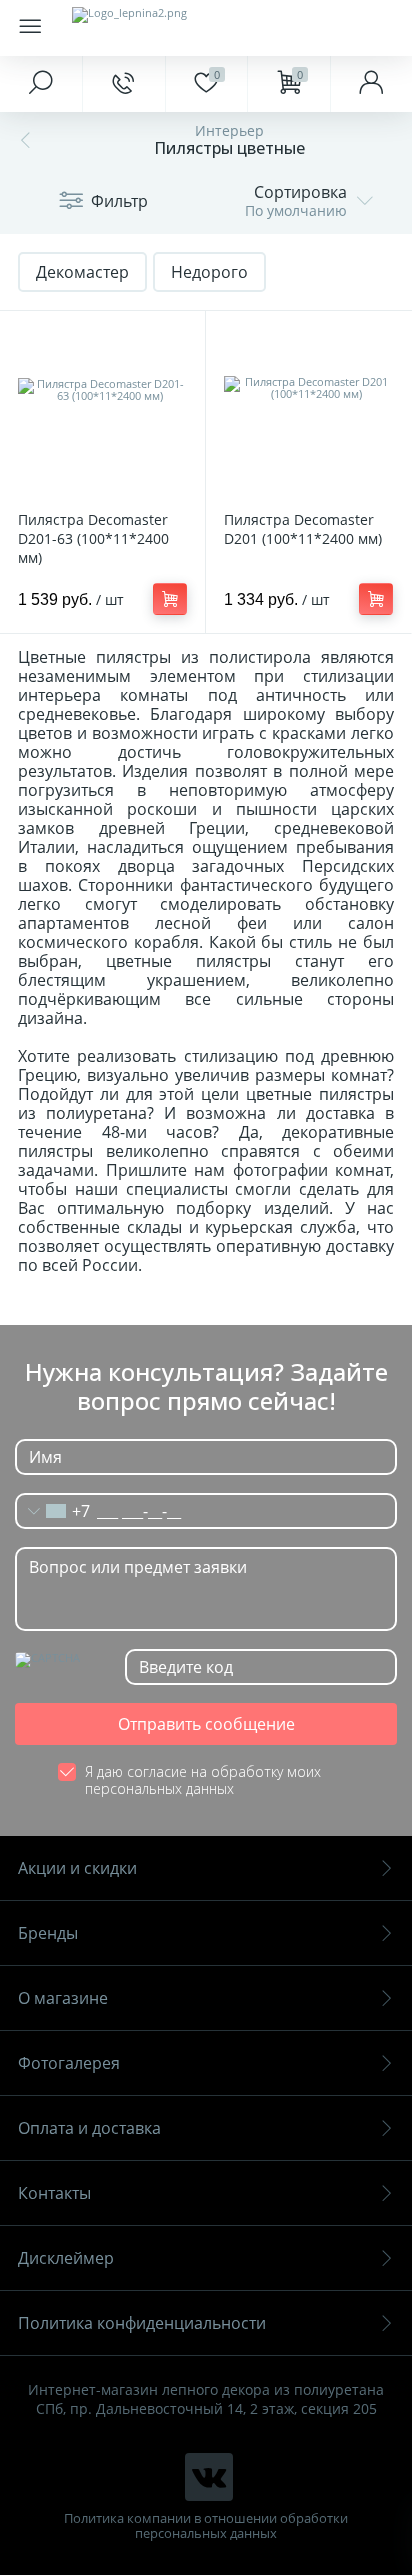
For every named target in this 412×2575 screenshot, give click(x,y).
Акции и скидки (77, 1868)
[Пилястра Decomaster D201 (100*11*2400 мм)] (308, 413)
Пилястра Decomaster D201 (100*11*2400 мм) (303, 529)
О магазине (63, 1998)
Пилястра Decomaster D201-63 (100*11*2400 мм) (93, 538)
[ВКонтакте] (209, 2477)
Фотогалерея (69, 2063)
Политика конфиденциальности (142, 2323)
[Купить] (170, 599)
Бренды (48, 1933)
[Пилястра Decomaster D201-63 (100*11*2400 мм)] (102, 413)
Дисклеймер (66, 2258)
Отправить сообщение (206, 1724)
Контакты (54, 2193)
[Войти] (371, 84)
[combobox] (53, 1511)
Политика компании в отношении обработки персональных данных (206, 2526)
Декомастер (82, 272)
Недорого (209, 272)
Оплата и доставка (89, 2128)
